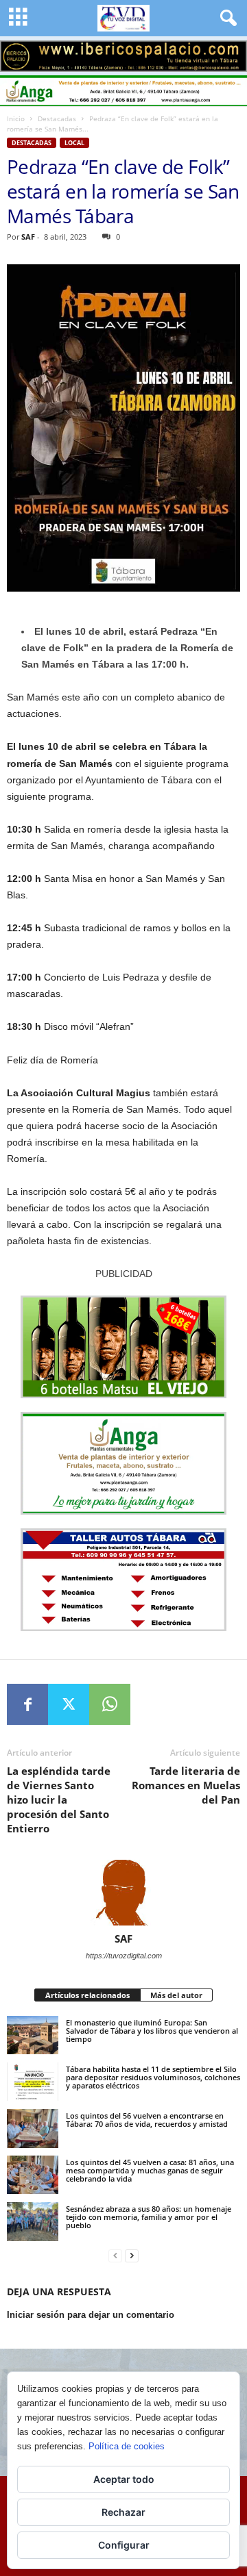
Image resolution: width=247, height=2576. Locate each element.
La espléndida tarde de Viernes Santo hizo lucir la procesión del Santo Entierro (59, 1800)
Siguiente (230, 53)
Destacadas (57, 118)
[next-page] (132, 2256)
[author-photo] (123, 1893)
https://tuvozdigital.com (124, 1956)
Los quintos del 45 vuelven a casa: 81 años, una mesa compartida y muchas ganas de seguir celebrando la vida (150, 2170)
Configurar (124, 2545)
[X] (69, 1704)
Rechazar (123, 2512)
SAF (28, 237)
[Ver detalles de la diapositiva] (123, 56)
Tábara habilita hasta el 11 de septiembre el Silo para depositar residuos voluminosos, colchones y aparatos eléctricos (153, 2077)
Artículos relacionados (87, 1995)
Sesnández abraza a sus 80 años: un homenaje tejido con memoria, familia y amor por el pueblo (149, 2217)
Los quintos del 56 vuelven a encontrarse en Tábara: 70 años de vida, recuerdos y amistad (147, 2120)
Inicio (16, 118)
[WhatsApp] (110, 1704)
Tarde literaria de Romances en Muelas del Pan (186, 1785)
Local (74, 143)
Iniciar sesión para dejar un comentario (91, 2315)
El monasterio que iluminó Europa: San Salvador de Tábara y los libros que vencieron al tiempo (152, 2031)
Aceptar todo (124, 2479)
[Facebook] (27, 1704)
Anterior (17, 53)
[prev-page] (115, 2256)
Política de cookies (127, 2446)
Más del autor (176, 1995)
